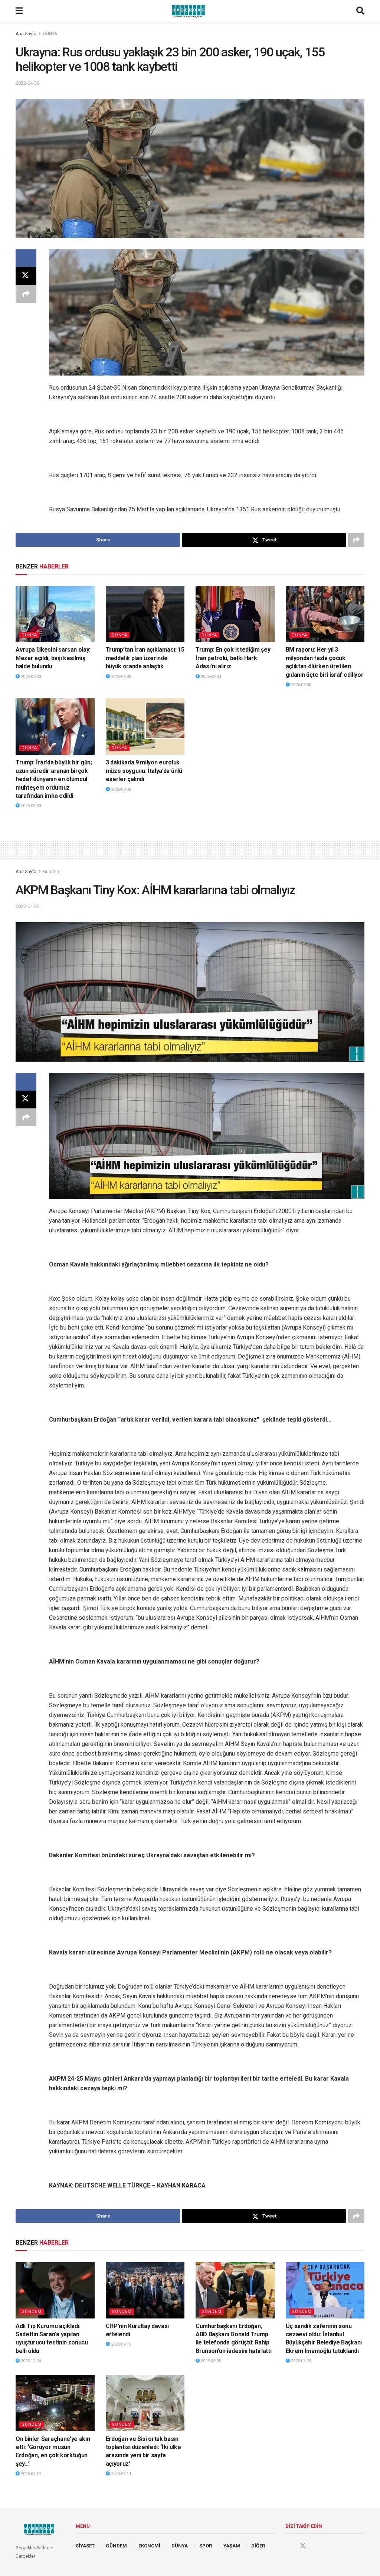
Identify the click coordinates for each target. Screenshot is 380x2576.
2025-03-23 (300, 2361)
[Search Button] (360, 11)
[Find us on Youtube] (317, 2546)
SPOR (206, 2546)
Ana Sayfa (26, 34)
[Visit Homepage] (190, 11)
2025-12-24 (30, 2361)
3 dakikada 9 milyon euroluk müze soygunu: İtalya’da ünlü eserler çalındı (144, 771)
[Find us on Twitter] (303, 2546)
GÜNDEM (116, 2546)
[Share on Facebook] (26, 258)
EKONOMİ (149, 2546)
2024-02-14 (120, 2474)
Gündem (52, 872)
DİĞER (258, 2546)
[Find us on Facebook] (289, 2546)
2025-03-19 (30, 2474)
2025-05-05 (210, 2361)
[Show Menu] (19, 11)
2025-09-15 (120, 2344)
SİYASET (85, 2546)
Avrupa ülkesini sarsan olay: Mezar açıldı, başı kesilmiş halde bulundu (53, 658)
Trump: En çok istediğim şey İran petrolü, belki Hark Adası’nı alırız (233, 658)
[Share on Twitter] (26, 276)
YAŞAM (232, 2546)
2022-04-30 (27, 83)
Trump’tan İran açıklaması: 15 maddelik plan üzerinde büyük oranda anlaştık (145, 658)
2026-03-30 (30, 677)
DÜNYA (50, 34)
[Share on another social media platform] (26, 294)
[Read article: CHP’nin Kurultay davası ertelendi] (145, 2290)
